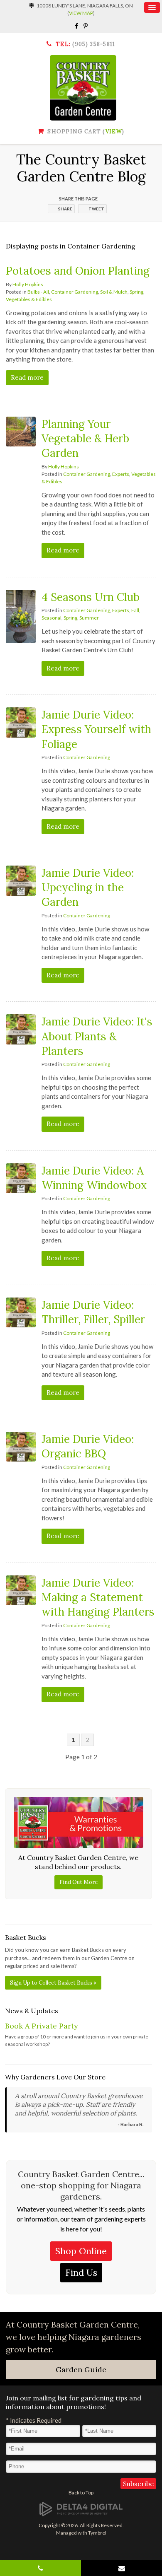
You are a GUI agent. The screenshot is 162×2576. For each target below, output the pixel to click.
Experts (121, 474)
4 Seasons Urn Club (91, 597)
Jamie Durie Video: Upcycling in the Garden (88, 887)
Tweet (96, 209)
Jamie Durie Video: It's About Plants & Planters (97, 1036)
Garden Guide (81, 2370)
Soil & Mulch (114, 292)
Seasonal (52, 618)
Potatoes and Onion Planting (78, 271)
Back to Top (81, 2493)
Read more (27, 377)
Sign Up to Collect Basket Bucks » (53, 1983)
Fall (135, 610)
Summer (89, 618)
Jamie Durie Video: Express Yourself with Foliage (96, 729)
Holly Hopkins (28, 284)
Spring (136, 292)
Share (65, 209)
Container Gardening (75, 292)
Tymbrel (97, 2533)
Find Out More (79, 1882)
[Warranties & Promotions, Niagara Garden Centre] (78, 1822)
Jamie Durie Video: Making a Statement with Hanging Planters (98, 1597)
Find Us (81, 2272)
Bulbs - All (38, 292)
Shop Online (81, 2251)
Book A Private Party (42, 2026)
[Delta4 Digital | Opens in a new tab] (81, 2509)
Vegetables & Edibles (29, 299)
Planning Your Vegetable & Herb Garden (85, 438)
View (114, 131)
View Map (81, 13)
